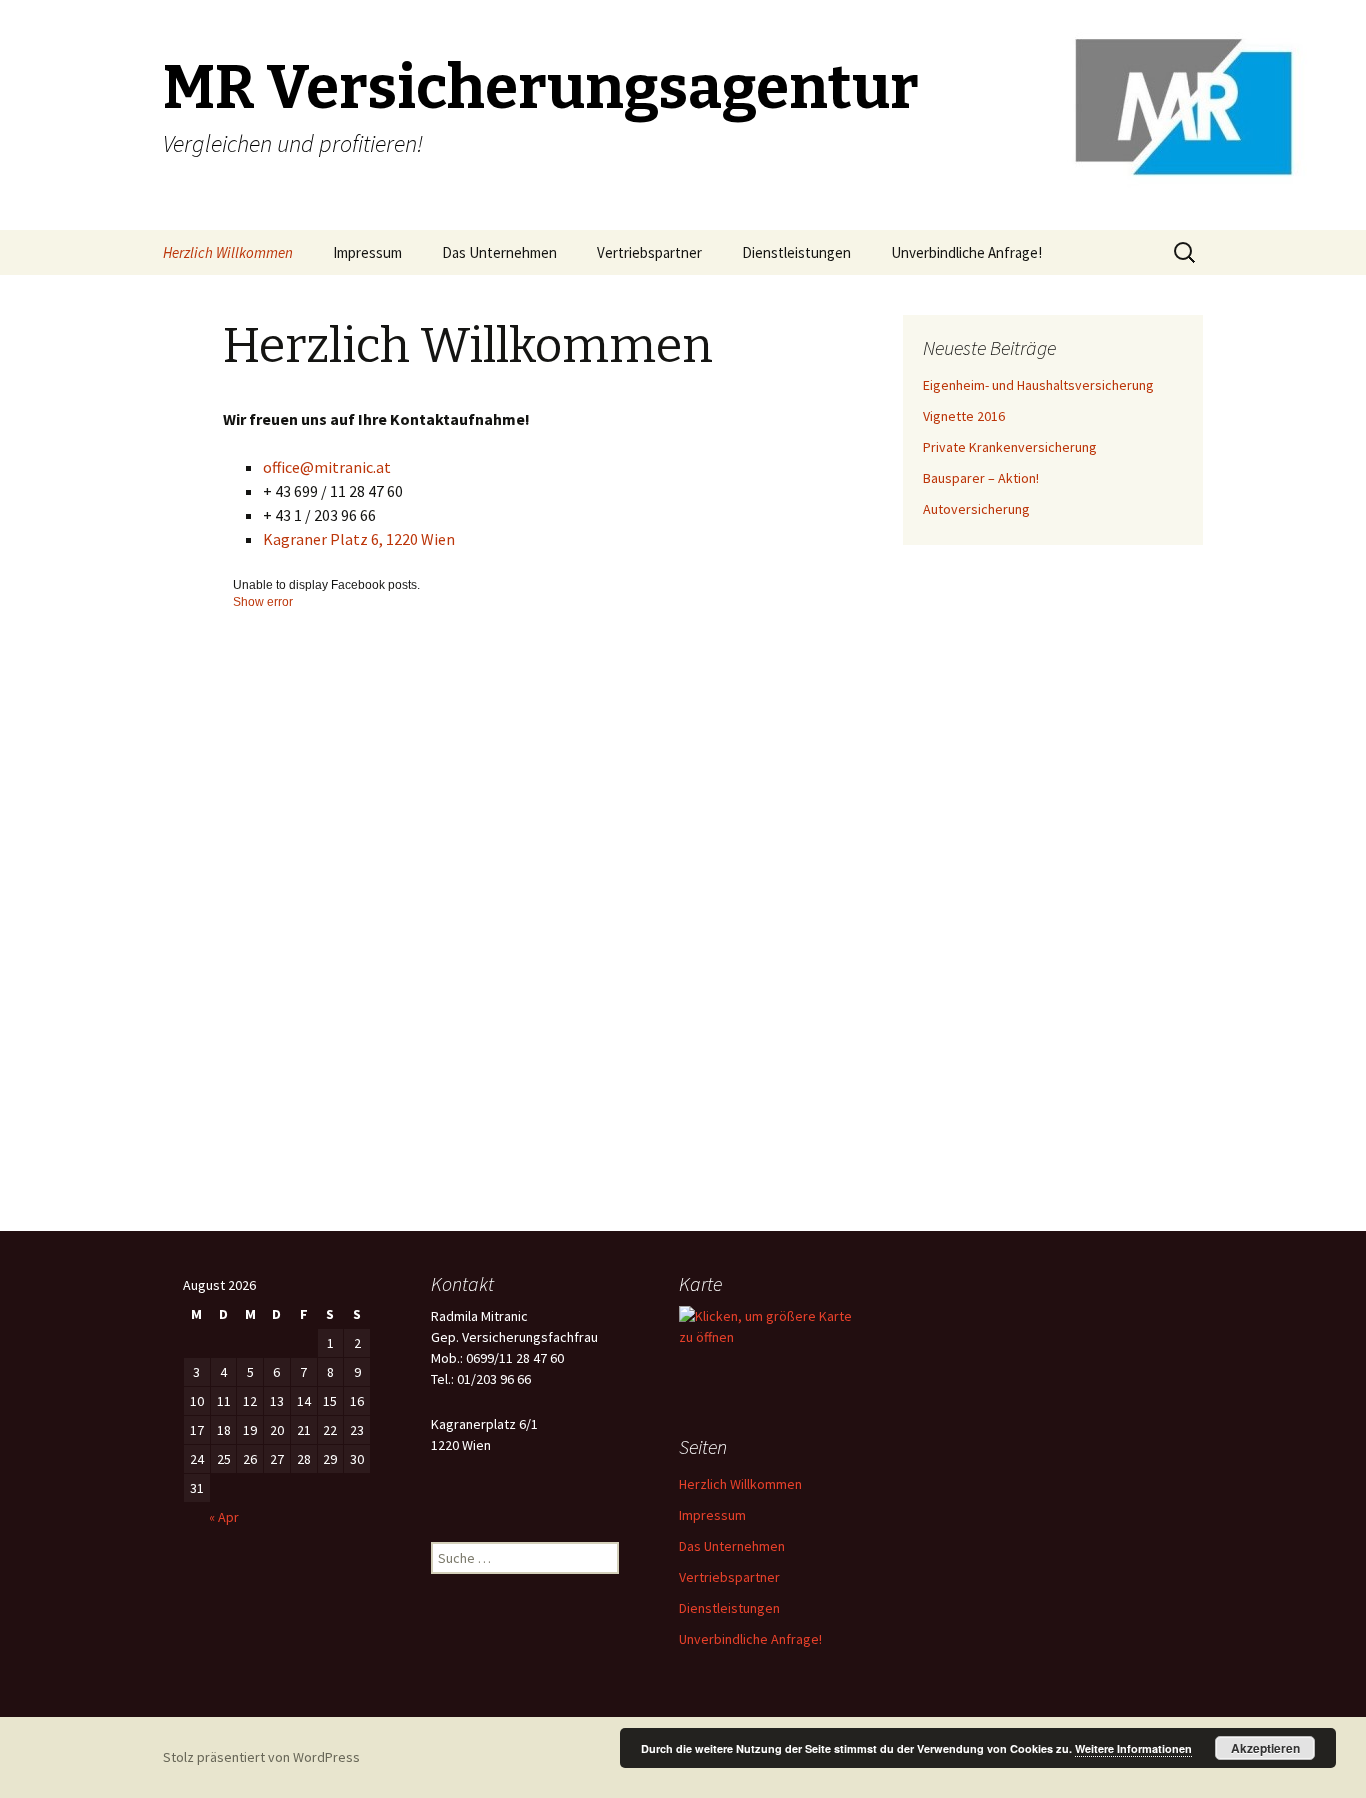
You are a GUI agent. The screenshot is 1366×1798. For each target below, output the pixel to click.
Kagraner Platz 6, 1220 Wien (359, 539)
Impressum (367, 252)
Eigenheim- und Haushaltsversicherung (1038, 385)
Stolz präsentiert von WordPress (261, 1757)
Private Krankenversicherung (1010, 447)
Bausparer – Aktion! (981, 478)
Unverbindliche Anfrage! (966, 252)
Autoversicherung (976, 509)
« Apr (224, 1517)
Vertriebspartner (649, 252)
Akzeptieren (1265, 1748)
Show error (263, 602)
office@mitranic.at (327, 467)
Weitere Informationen (1133, 1748)
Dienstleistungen (796, 252)
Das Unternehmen (499, 252)
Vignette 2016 (964, 416)
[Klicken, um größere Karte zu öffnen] (773, 1326)
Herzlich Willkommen (228, 252)
